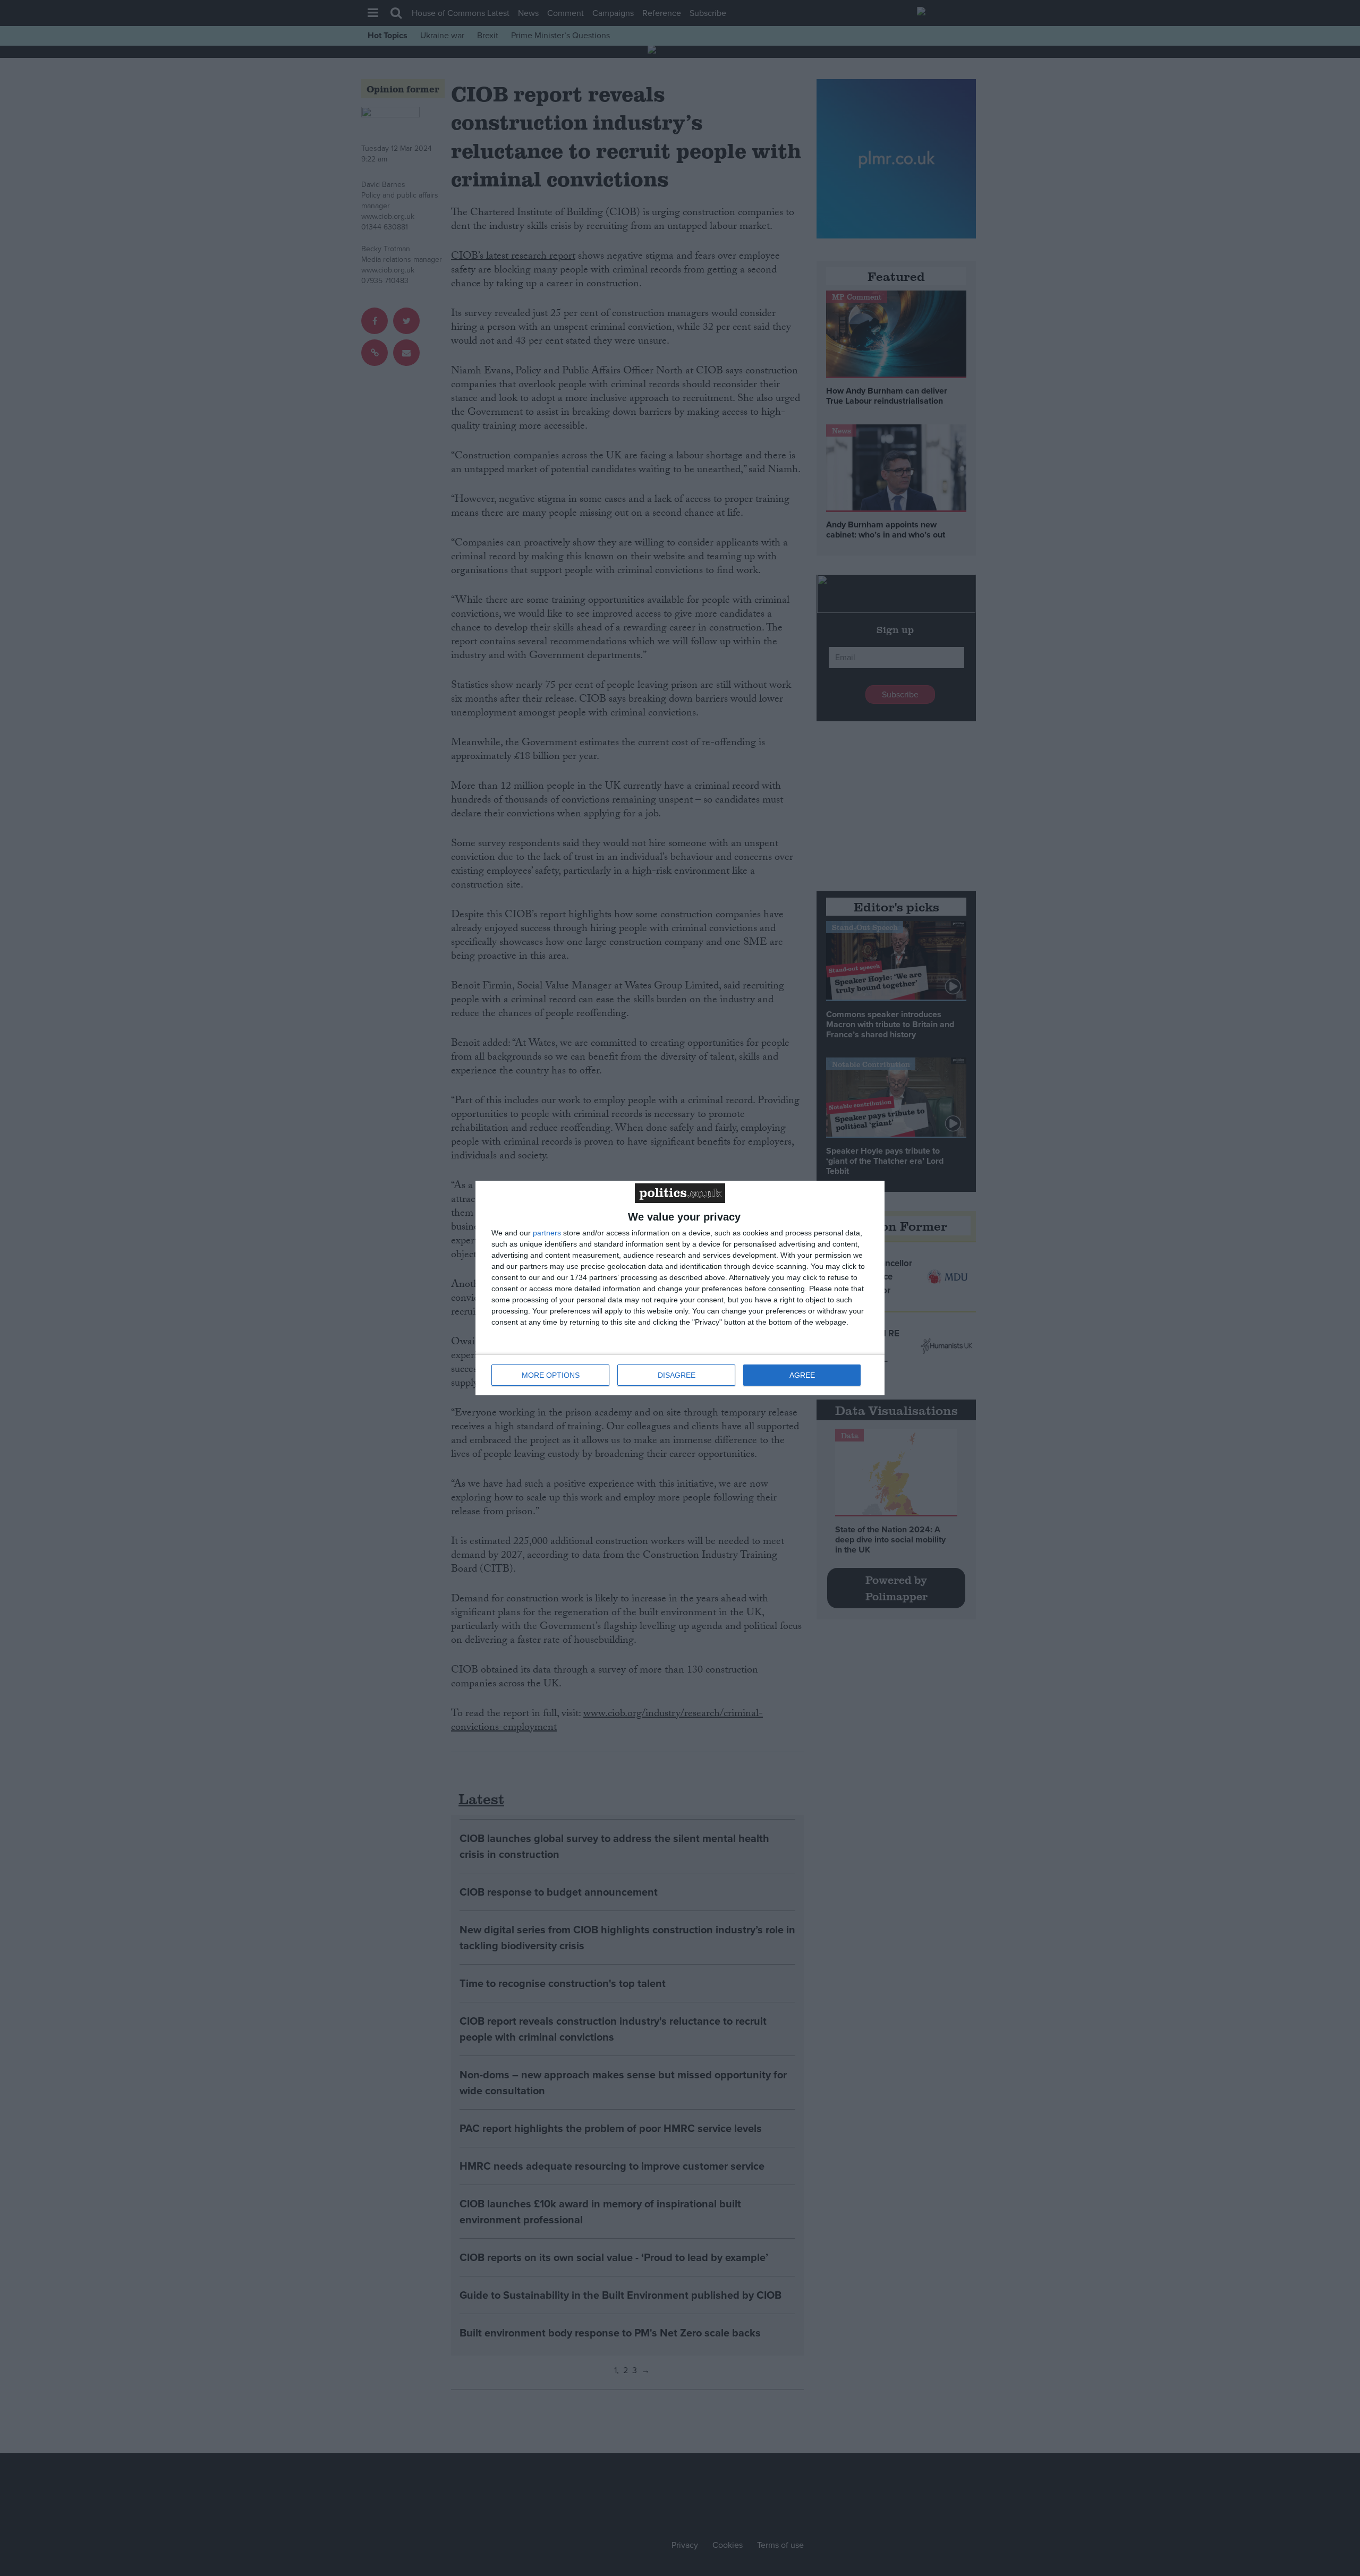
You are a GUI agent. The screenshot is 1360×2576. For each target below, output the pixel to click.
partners (547, 1233)
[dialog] (680, 1288)
